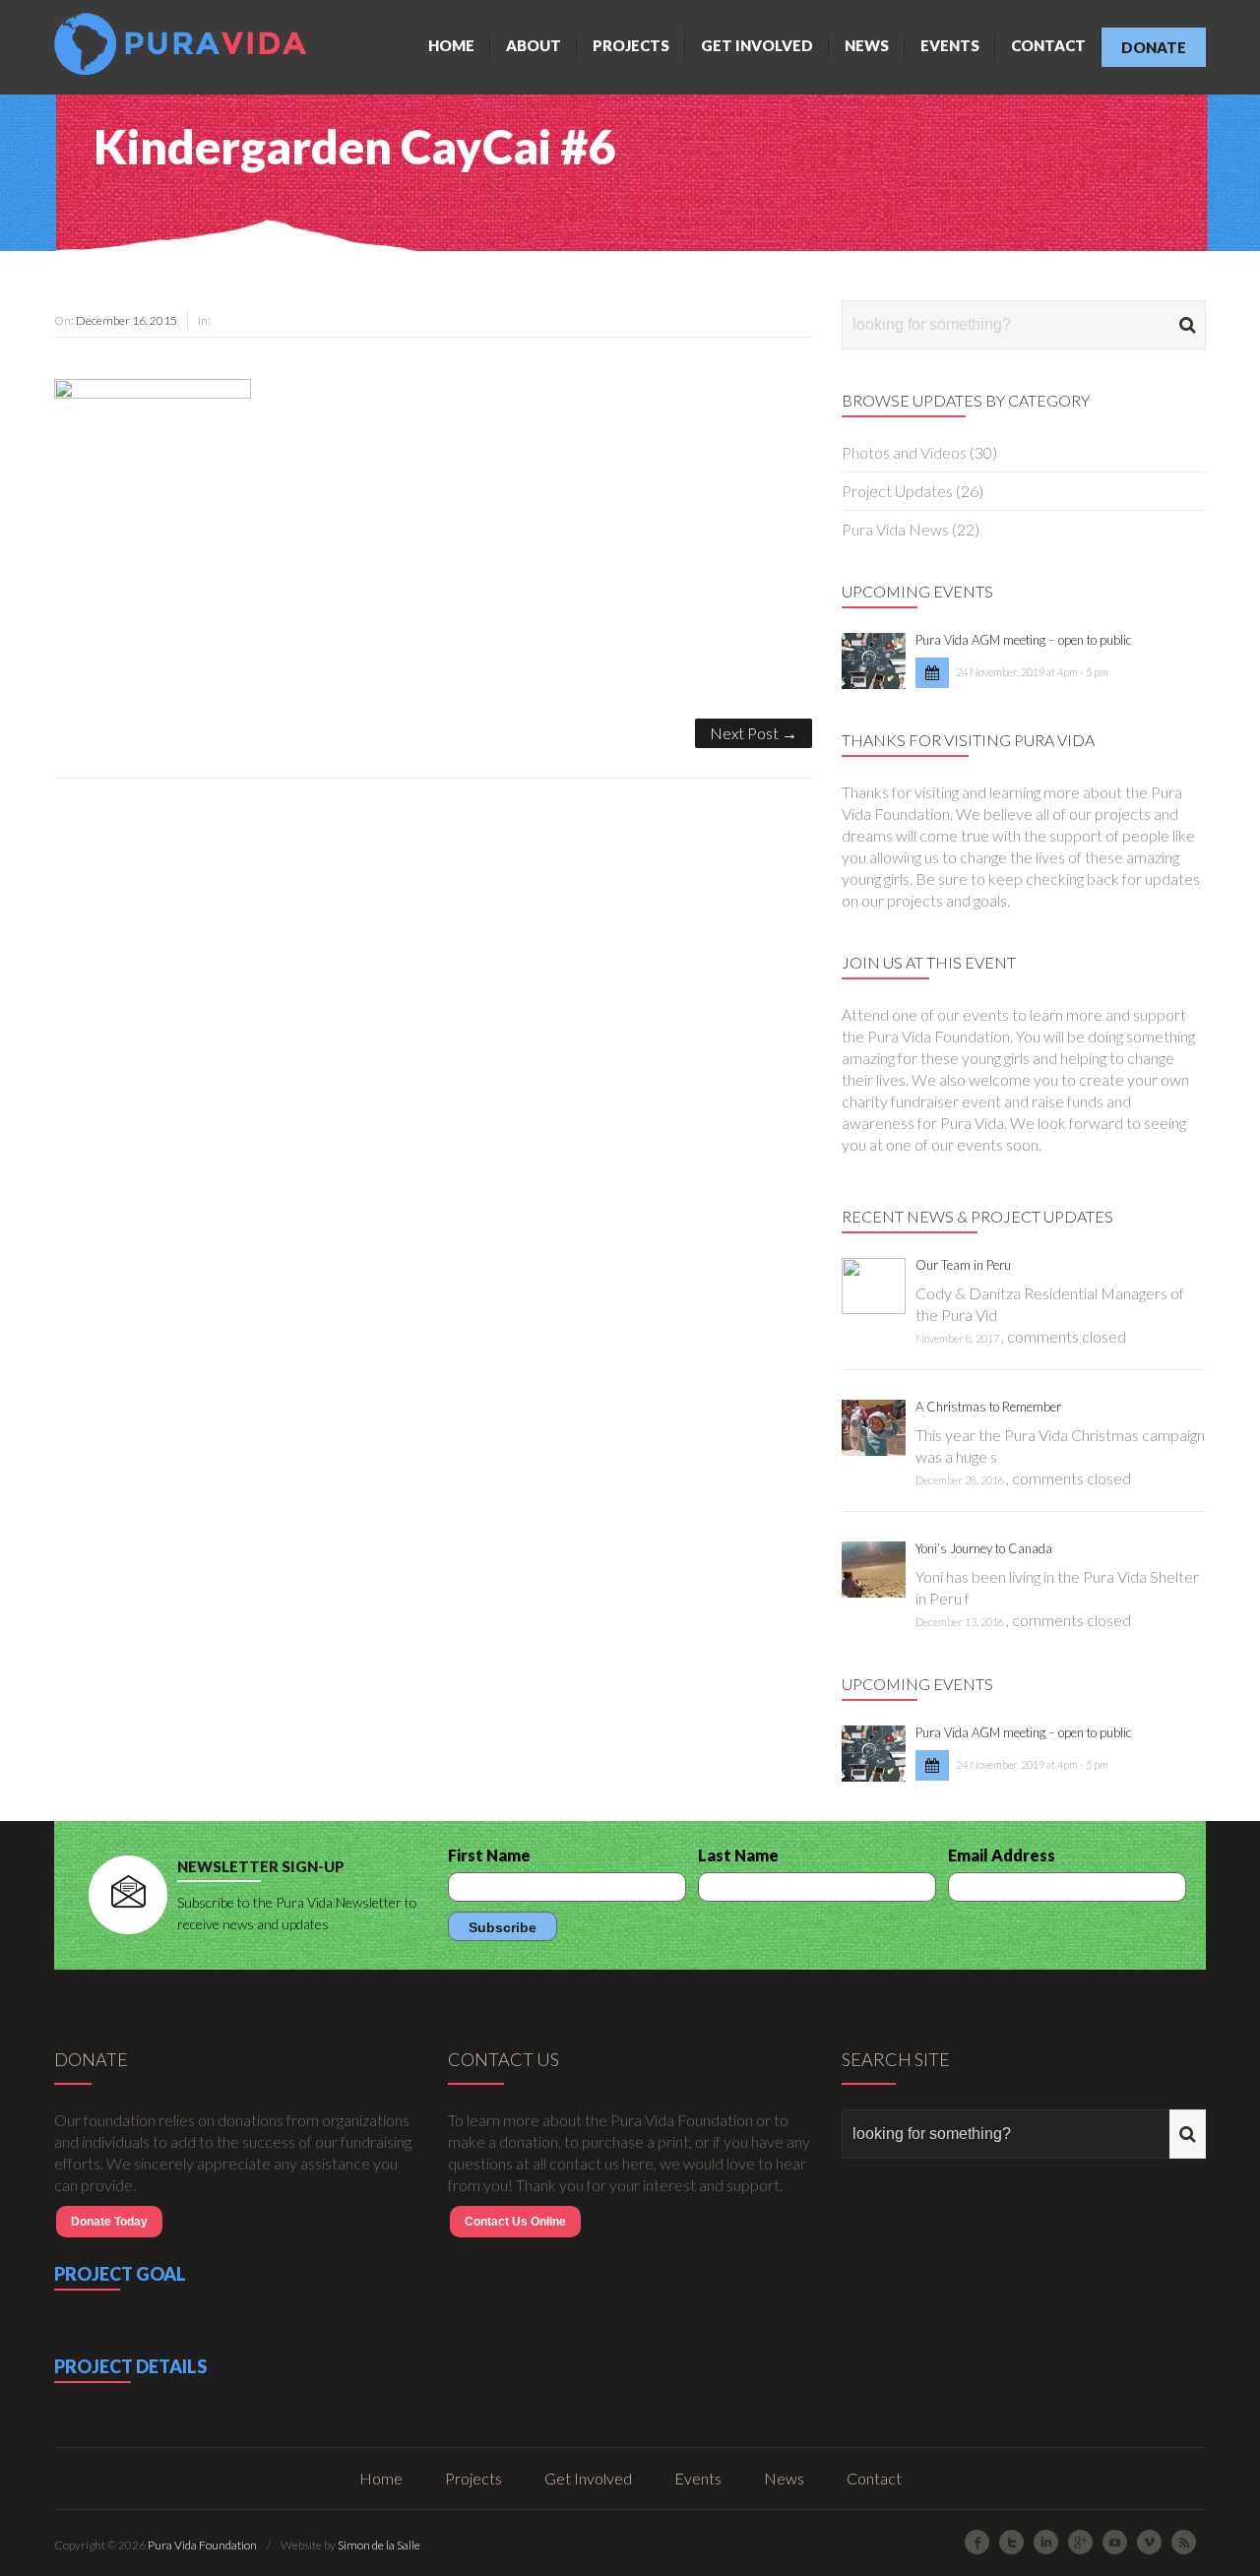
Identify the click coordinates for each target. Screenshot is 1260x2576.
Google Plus (1080, 2542)
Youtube (1115, 2542)
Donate (1154, 47)
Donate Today (109, 2222)
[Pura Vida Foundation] (185, 44)
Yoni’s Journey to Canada (984, 1548)
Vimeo (1149, 2542)
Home (451, 45)
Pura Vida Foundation (202, 2545)
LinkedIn (1046, 2542)
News (867, 45)
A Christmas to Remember (988, 1407)
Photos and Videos (904, 452)
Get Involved (757, 45)
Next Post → (754, 733)
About (534, 45)
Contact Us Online (515, 2222)
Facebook (977, 2542)
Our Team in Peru (963, 1265)
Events (950, 45)
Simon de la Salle (379, 2545)
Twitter (1011, 2542)
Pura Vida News (895, 529)
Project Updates (897, 491)
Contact (1048, 45)
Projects (631, 45)
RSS (1184, 2542)
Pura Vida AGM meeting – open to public (1024, 640)
